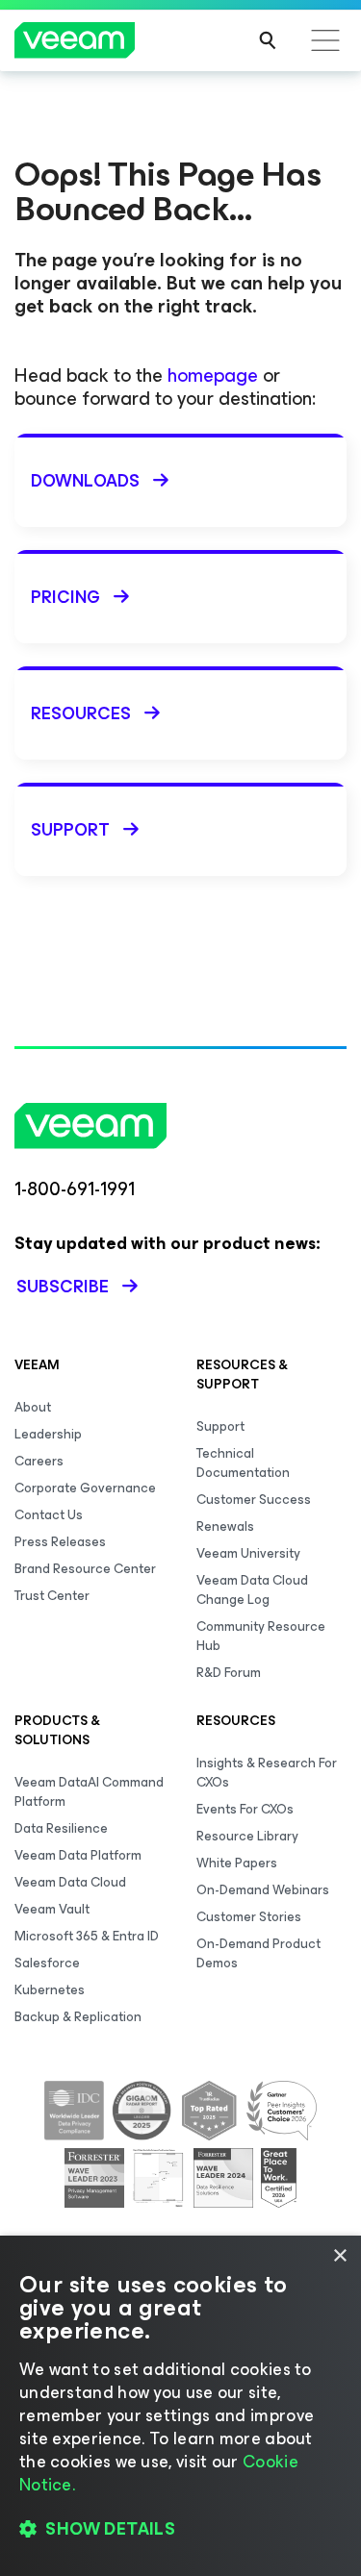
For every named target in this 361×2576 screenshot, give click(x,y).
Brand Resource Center (85, 1569)
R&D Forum (229, 1673)
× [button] (339, 2256)
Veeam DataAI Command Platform (89, 1792)
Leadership (48, 1434)
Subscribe (63, 1287)
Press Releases (60, 1542)
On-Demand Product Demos (258, 1953)
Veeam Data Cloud (70, 1882)
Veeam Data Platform (78, 1855)
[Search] (268, 40)
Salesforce (47, 1963)
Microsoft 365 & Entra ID (87, 1936)
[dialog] (180, 2406)
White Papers (237, 1863)
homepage (213, 375)
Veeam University (248, 1553)
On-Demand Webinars (263, 1890)
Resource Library (247, 1836)
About (33, 1407)
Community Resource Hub (261, 1636)
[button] (180, 2529)
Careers (39, 1461)
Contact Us (49, 1515)
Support (220, 1426)
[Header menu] (325, 40)
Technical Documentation (243, 1463)
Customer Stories (249, 1917)
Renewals (225, 1526)
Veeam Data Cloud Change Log (252, 1590)
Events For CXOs (245, 1809)
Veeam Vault (52, 1909)
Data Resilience (61, 1828)
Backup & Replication (78, 2017)
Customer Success (254, 1500)
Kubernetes (50, 1990)
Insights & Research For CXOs (267, 1773)
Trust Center (52, 1596)
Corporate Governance (85, 1488)
